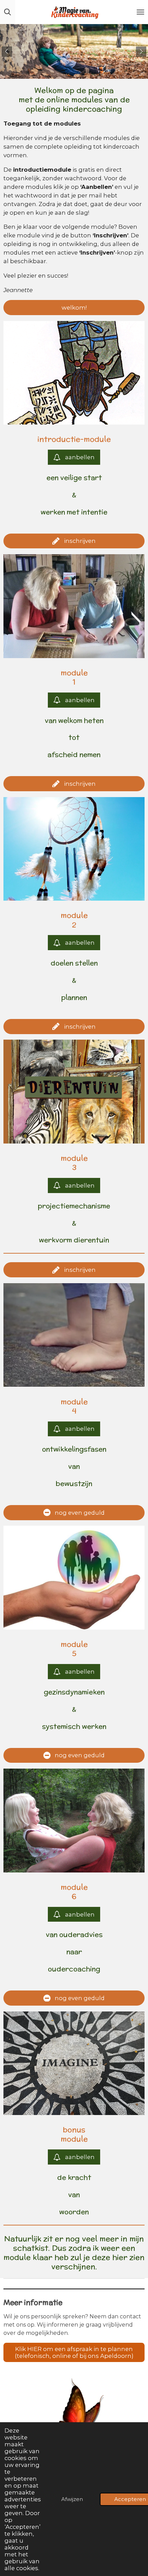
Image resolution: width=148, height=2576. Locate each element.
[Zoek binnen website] (8, 12)
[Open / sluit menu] (140, 12)
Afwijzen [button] (72, 2499)
